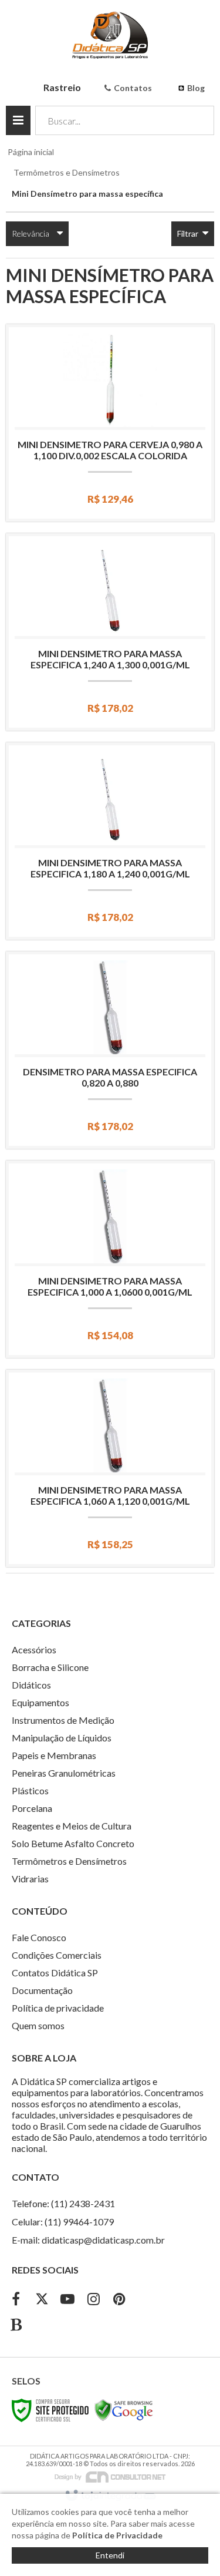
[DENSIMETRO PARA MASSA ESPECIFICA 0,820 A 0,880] (110, 1050)
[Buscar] (197, 120)
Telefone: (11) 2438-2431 (63, 2203)
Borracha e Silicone (50, 1667)
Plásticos (30, 1790)
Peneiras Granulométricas (64, 1773)
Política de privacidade (58, 2008)
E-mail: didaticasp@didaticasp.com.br (88, 2240)
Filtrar (189, 233)
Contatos (133, 88)
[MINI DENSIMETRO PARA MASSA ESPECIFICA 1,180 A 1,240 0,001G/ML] (110, 841)
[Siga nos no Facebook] (16, 2300)
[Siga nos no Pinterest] (119, 2300)
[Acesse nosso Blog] (16, 2326)
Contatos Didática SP (55, 1973)
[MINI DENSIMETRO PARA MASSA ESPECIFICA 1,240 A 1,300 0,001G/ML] (110, 632)
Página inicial (31, 152)
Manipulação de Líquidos (62, 1738)
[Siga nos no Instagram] (93, 2300)
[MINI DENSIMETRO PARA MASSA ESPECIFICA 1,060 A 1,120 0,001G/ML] (110, 1468)
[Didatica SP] (110, 35)
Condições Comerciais (57, 1955)
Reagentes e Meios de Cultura (72, 1826)
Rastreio (62, 87)
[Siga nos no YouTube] (67, 2300)
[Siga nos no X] (42, 2300)
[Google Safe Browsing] (124, 2409)
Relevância (31, 233)
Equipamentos (40, 1702)
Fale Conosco (39, 1937)
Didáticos (31, 1685)
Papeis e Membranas (54, 1755)
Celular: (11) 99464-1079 (63, 2222)
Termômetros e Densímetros (67, 172)
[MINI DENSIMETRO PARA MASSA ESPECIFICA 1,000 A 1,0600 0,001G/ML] (110, 1259)
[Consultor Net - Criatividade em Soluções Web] (110, 2476)
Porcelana (32, 1808)
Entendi (110, 2555)
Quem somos (38, 2025)
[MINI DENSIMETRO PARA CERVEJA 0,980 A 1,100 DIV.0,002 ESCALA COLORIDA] (110, 423)
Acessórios (34, 1649)
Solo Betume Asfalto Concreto (73, 1843)
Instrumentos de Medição (63, 1720)
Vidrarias (30, 1879)
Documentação (42, 1990)
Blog (196, 88)
